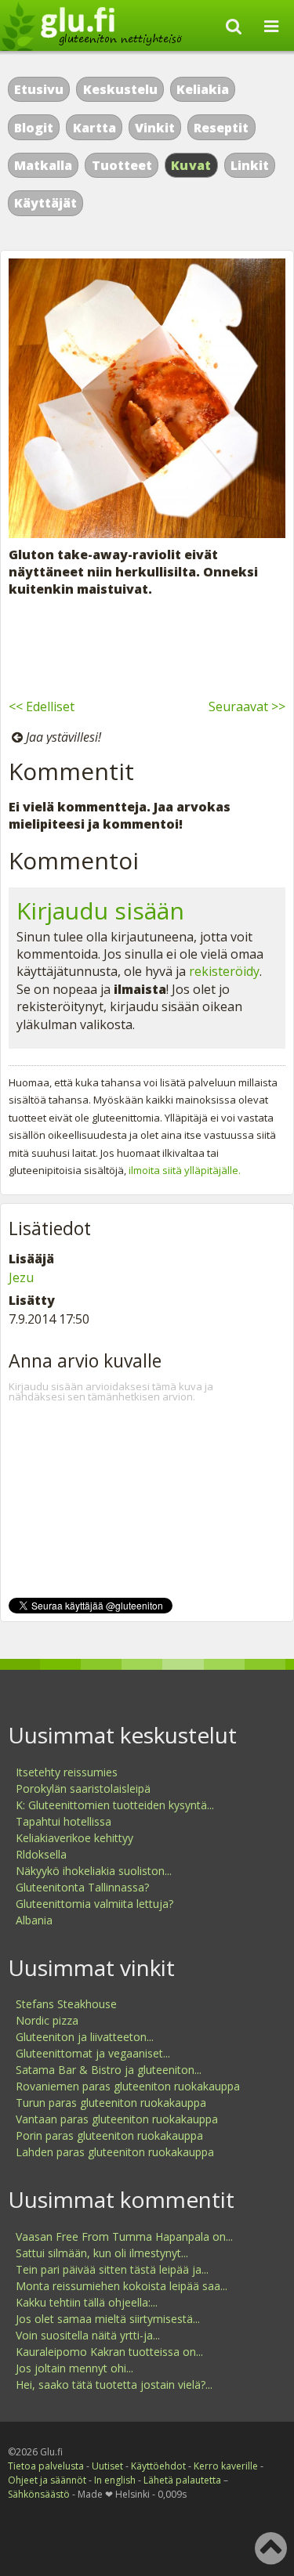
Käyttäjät (45, 203)
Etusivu (39, 89)
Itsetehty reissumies (67, 1772)
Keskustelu (120, 89)
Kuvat (191, 165)
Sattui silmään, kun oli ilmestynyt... (102, 2253)
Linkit (250, 165)
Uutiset (107, 2466)
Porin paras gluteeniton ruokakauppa (109, 2135)
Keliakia (203, 89)
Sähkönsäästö (39, 2494)
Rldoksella (41, 1854)
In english (115, 2480)
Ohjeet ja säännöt (47, 2480)
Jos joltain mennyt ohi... (74, 2368)
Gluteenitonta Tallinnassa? (82, 1887)
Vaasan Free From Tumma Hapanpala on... (124, 2236)
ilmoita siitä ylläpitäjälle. (185, 1170)
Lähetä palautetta (182, 2480)
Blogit (34, 128)
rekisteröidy (224, 971)
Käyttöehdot (158, 2466)
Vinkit (155, 128)
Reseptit (221, 128)
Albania (34, 1920)
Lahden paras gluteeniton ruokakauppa (115, 2152)
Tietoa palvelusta (46, 2466)
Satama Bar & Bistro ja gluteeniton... (109, 2070)
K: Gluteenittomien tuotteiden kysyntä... (115, 1805)
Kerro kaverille (226, 2466)
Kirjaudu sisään (100, 910)
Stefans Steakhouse (66, 2004)
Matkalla (43, 165)
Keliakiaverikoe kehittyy (74, 1838)
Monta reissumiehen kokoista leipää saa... (122, 2286)
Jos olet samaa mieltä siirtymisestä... (108, 2319)
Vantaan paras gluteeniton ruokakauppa (117, 2119)
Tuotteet (122, 165)
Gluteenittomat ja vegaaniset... (93, 2053)
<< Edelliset (42, 706)
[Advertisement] (147, 645)
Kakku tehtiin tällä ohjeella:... (87, 2302)
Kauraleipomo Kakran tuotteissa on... (109, 2352)
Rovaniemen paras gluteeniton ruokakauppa (128, 2086)
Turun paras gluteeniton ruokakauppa (111, 2103)
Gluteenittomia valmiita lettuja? (94, 1904)
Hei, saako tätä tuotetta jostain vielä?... (114, 2385)
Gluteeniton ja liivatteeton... (85, 2037)
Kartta (94, 128)
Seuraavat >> (247, 706)
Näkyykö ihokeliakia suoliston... (94, 1871)
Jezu (21, 1277)
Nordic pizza (47, 2020)
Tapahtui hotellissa (64, 1821)
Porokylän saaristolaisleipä (83, 1788)
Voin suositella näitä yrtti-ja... (88, 2335)
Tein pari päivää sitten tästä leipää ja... (112, 2269)
